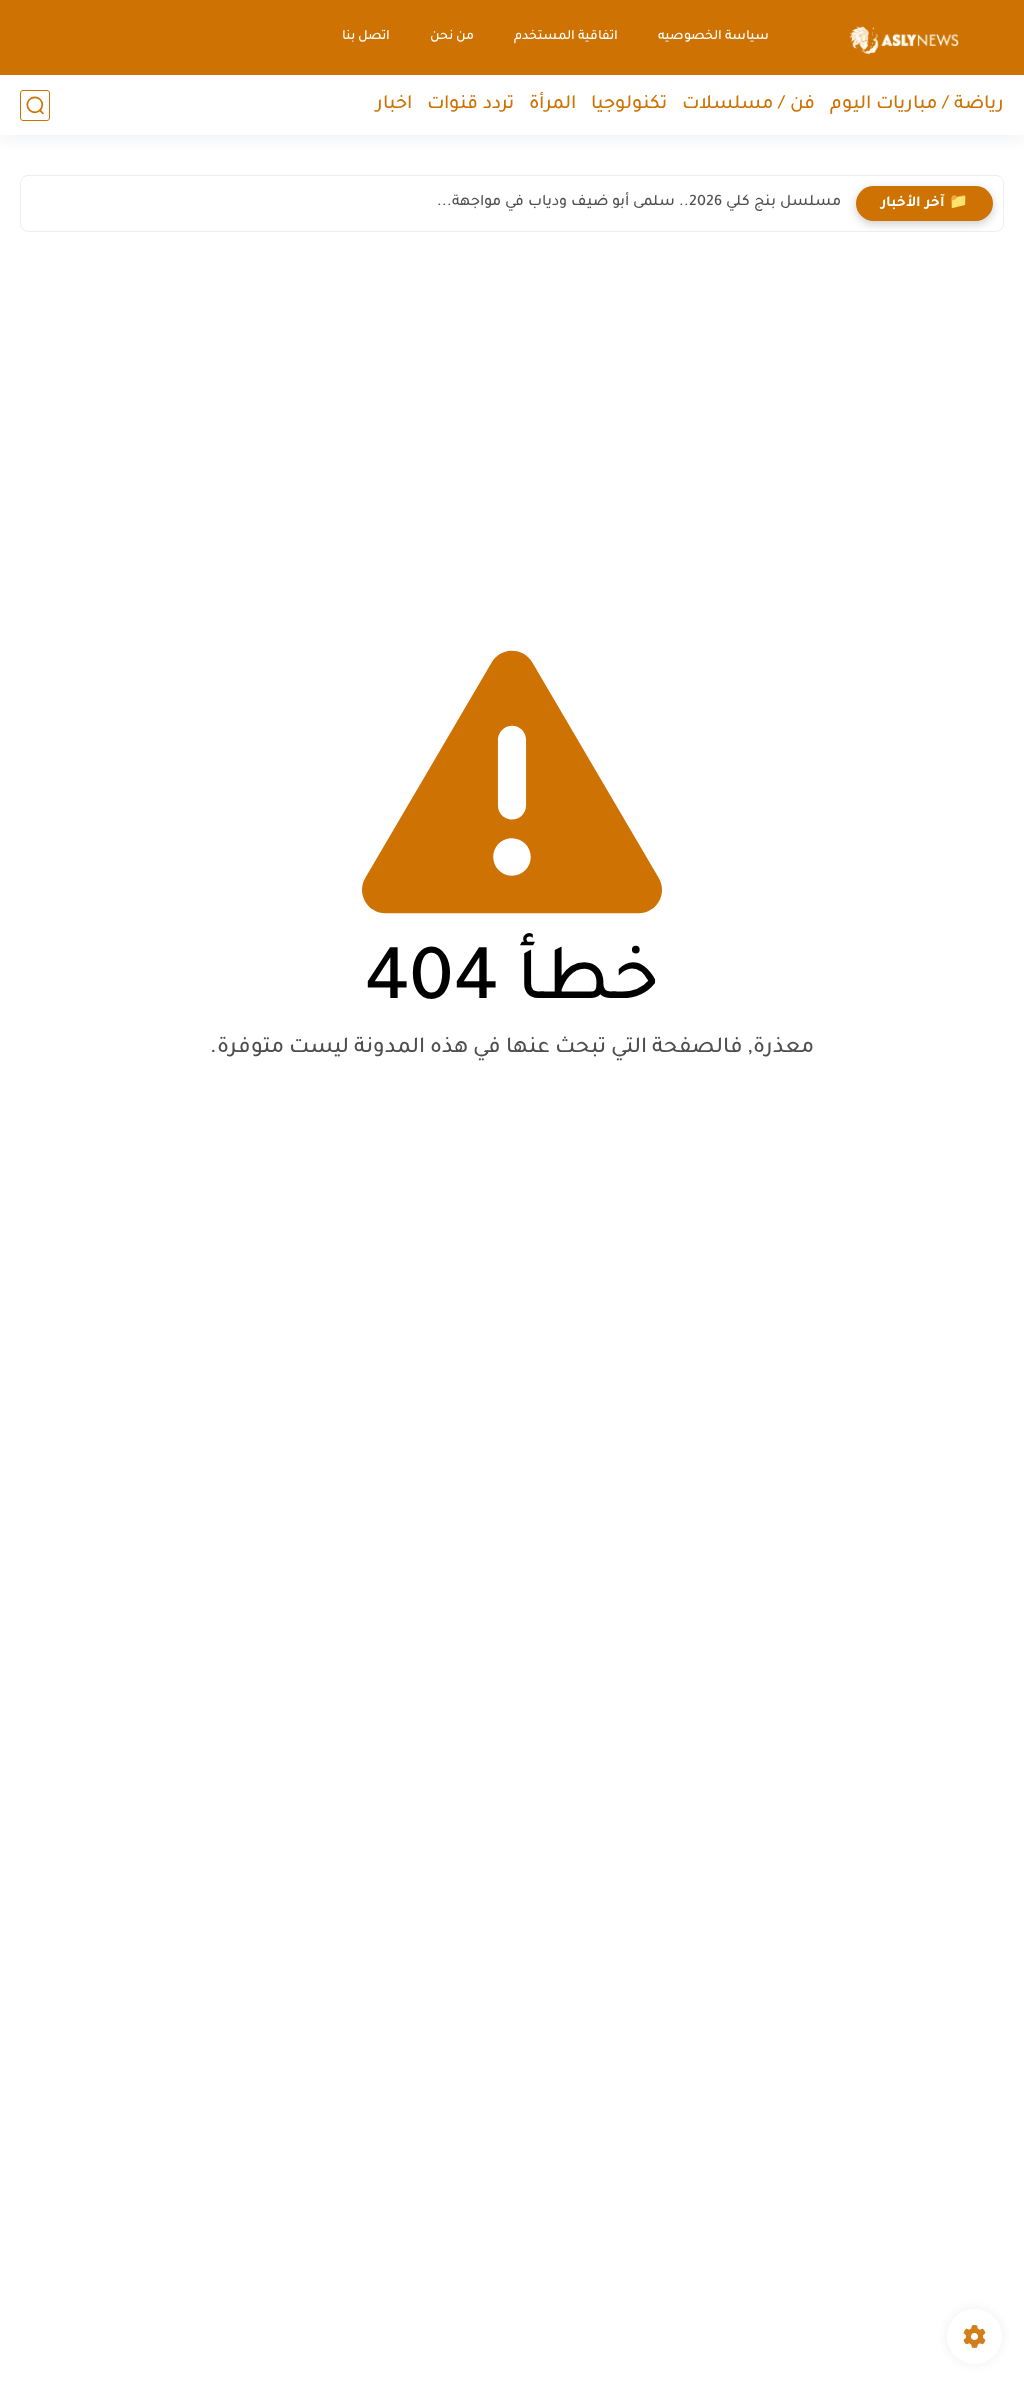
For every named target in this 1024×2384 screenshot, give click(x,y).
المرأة (552, 105)
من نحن (452, 37)
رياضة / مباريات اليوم (917, 105)
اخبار (394, 105)
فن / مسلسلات (748, 105)
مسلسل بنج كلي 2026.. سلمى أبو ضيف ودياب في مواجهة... (639, 203)
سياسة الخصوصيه (713, 37)
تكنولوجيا (629, 105)
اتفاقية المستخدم (566, 37)
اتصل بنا (366, 37)
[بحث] (35, 105)
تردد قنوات (470, 105)
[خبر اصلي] (904, 37)
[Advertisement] (512, 422)
